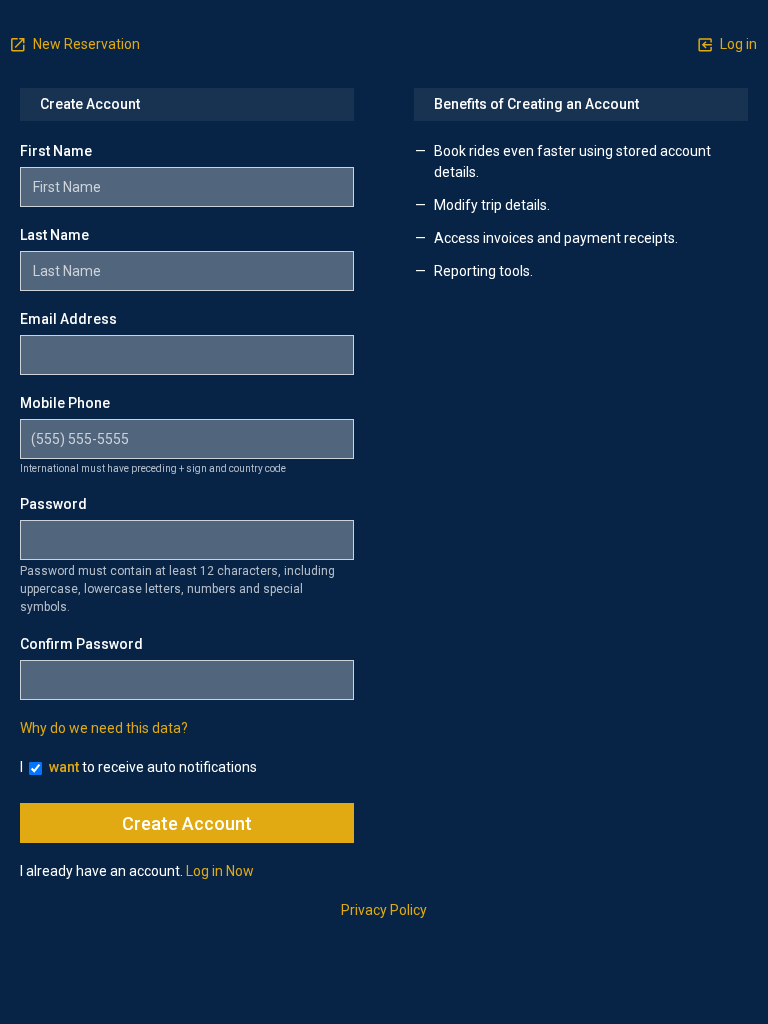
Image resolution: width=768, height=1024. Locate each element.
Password (53, 504)
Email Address (68, 319)
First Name (56, 151)
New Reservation (85, 44)
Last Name (54, 235)
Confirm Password (81, 644)
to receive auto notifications (153, 767)
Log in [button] (737, 44)
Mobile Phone (65, 403)
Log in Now (220, 871)
